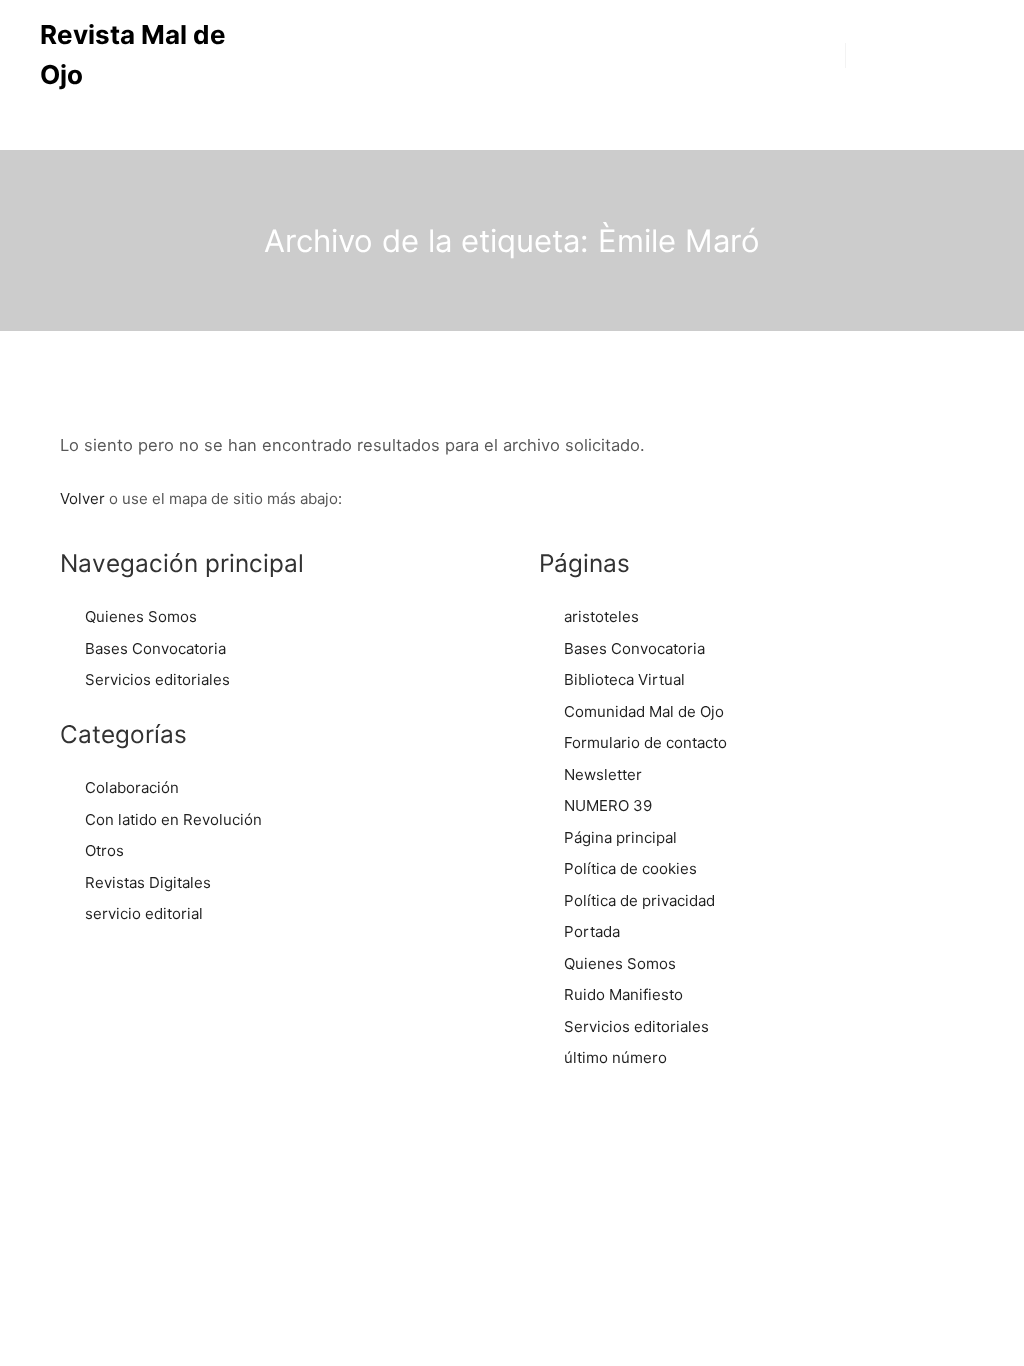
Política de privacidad (639, 900)
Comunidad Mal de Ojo (644, 711)
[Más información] (915, 55)
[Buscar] (879, 55)
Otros (104, 850)
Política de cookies (630, 868)
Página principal (620, 837)
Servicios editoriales (157, 679)
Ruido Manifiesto (623, 994)
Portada (592, 931)
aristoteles (601, 616)
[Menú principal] (951, 55)
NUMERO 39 (608, 805)
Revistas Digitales (148, 882)
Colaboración (132, 787)
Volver (82, 498)
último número (615, 1057)
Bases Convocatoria (155, 648)
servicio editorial (144, 913)
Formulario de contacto (645, 742)
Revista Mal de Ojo (133, 54)
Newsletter (603, 774)
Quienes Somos (141, 616)
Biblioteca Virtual (624, 679)
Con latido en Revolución (173, 819)
